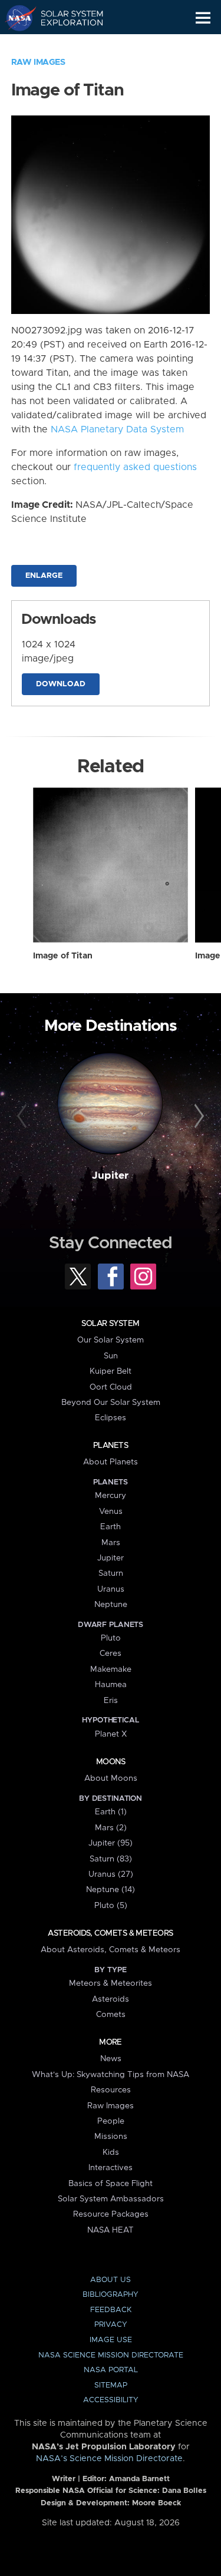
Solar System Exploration (65, 18)
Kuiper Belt (111, 1371)
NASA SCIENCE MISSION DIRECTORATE (111, 2355)
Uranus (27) (111, 1874)
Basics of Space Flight (111, 2184)
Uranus (111, 1589)
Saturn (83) (111, 1859)
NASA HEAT (111, 2230)
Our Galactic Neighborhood (65, 45)
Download (61, 684)
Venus (111, 1512)
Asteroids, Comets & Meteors (110, 1933)
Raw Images (38, 62)
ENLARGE (44, 576)
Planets (111, 1446)
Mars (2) (111, 1828)
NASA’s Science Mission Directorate (109, 2459)
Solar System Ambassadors (111, 2199)
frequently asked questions (135, 467)
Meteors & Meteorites (111, 1983)
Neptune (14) (111, 1890)
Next (197, 1116)
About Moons (111, 1778)
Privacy (111, 2325)
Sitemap (111, 2385)
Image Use (111, 2340)
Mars (111, 1543)
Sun (111, 1356)
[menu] (203, 18)
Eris (111, 1701)
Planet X (111, 1734)
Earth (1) (111, 1812)
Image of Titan (63, 956)
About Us (111, 2280)
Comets (111, 2015)
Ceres (111, 1654)
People (111, 2121)
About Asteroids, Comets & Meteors (111, 1950)
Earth (111, 1527)
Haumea (111, 1685)
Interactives (111, 2168)
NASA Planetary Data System (117, 429)
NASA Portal (111, 2370)
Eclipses (111, 1418)
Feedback (111, 2310)
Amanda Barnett (139, 2479)
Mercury (111, 1496)
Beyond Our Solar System (111, 1403)
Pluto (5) (111, 1906)
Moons (111, 1762)
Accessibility (111, 2400)
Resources (111, 2090)
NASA (16, 18)
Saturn (111, 1573)
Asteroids (111, 1999)
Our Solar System (111, 1340)
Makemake (111, 1669)
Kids (111, 2152)
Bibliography (111, 2295)
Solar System (110, 1324)
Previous (24, 1116)
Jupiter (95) (111, 1843)
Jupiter (110, 1176)
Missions (111, 2137)
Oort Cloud (111, 1387)
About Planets (111, 1462)
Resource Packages (111, 2214)
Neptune (111, 1605)
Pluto (111, 1638)
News (111, 2059)
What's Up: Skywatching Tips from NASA (111, 2075)
